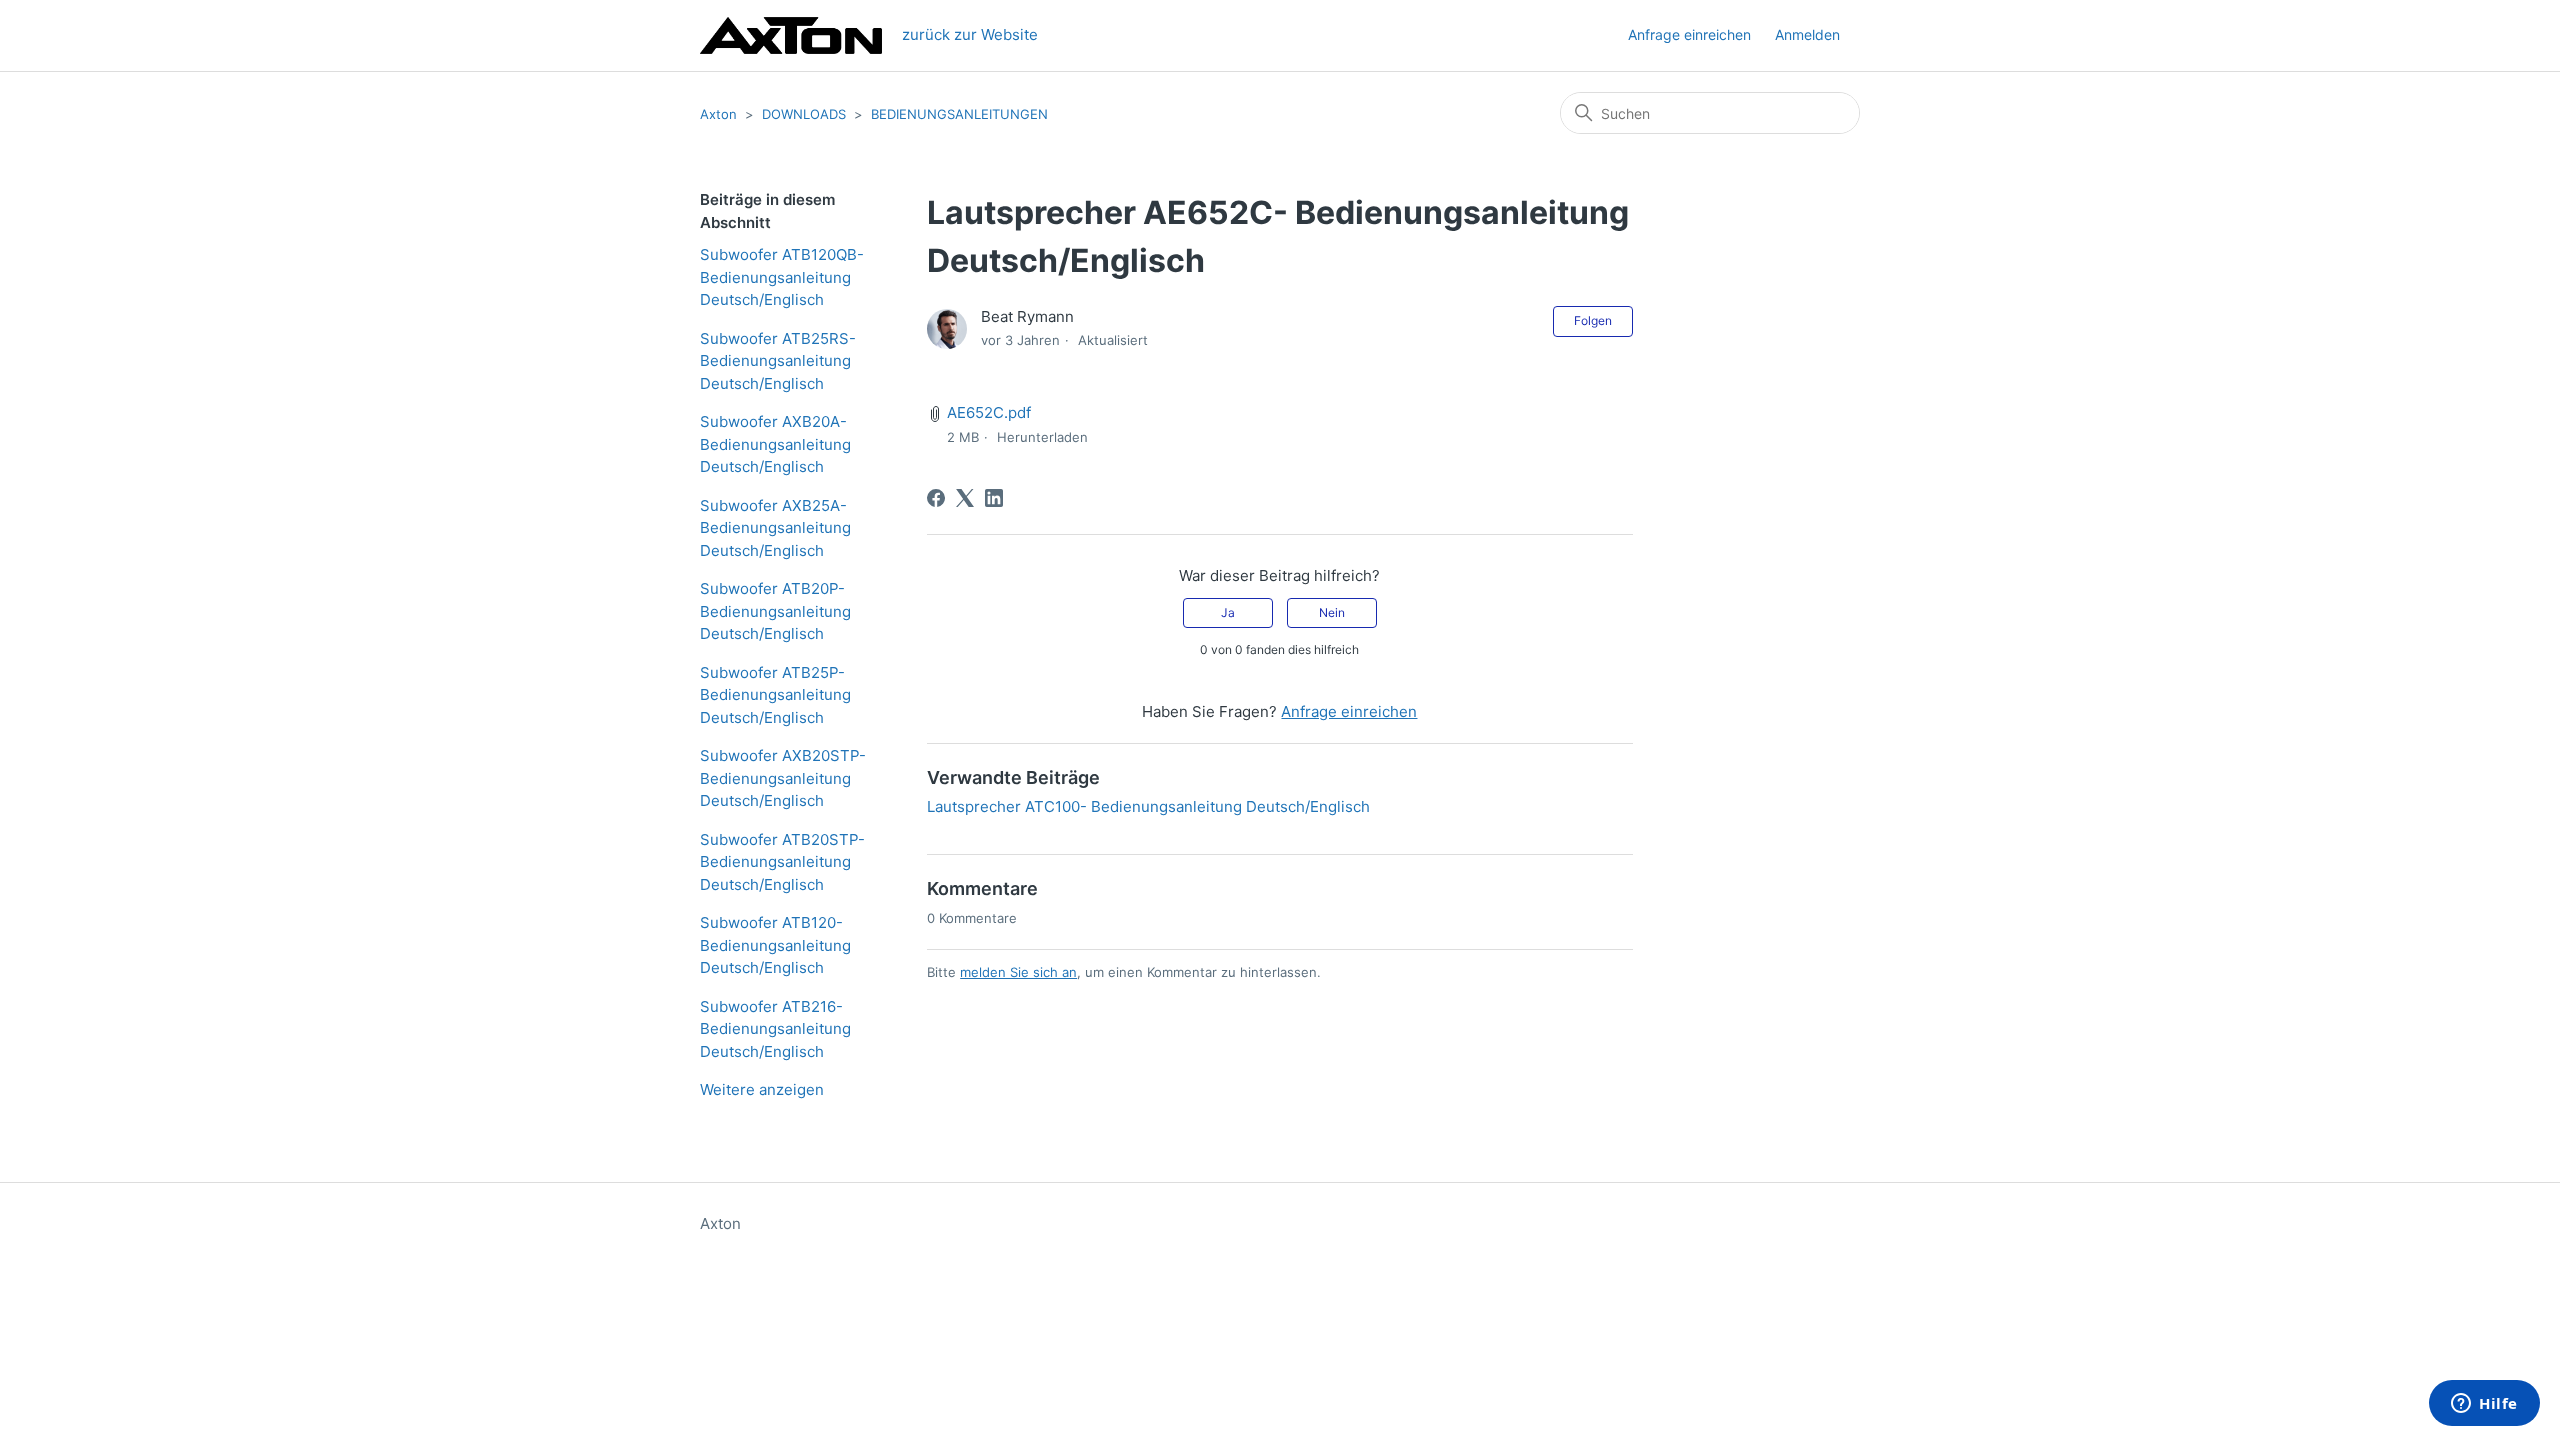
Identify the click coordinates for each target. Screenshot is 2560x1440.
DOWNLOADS (804, 114)
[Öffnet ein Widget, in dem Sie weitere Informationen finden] (2484, 1405)
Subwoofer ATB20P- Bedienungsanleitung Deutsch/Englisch (775, 611)
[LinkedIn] (994, 498)
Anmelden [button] (1807, 34)
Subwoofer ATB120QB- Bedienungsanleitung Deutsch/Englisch (782, 277)
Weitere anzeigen (762, 1089)
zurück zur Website (970, 34)
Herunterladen (1042, 437)
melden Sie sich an (1018, 972)
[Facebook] (936, 498)
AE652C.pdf (989, 412)
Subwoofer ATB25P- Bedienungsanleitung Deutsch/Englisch (775, 695)
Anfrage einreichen (1689, 34)
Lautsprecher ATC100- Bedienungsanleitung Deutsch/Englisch (1148, 806)
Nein (1332, 612)
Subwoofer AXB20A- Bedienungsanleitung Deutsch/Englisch (775, 444)
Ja (1228, 612)
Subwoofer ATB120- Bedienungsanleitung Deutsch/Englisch (775, 945)
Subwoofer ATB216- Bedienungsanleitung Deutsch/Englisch (775, 1029)
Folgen (1593, 320)
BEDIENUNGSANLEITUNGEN (959, 114)
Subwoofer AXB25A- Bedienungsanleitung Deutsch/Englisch (775, 528)
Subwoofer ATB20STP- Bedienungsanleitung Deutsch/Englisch (782, 862)
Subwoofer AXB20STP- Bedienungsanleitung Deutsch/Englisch (783, 778)
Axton (718, 114)
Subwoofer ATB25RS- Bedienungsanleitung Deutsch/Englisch (778, 361)
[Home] (791, 35)
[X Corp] (965, 498)
